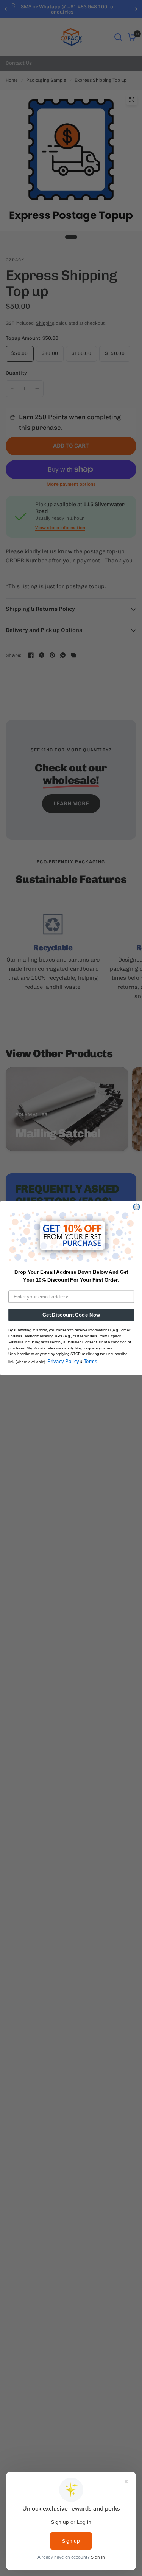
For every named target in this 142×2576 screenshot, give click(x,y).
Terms (90, 1361)
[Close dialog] (137, 1207)
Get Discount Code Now (71, 1315)
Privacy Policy (63, 1361)
